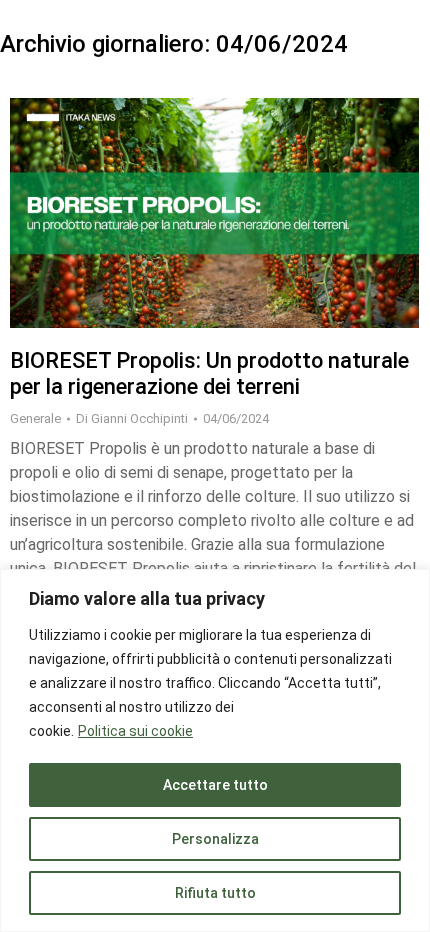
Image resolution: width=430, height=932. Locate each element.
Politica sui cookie (135, 731)
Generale (35, 418)
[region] (215, 750)
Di (132, 418)
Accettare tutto (215, 785)
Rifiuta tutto (215, 893)
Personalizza (215, 839)
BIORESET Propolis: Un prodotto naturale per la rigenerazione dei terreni (209, 373)
